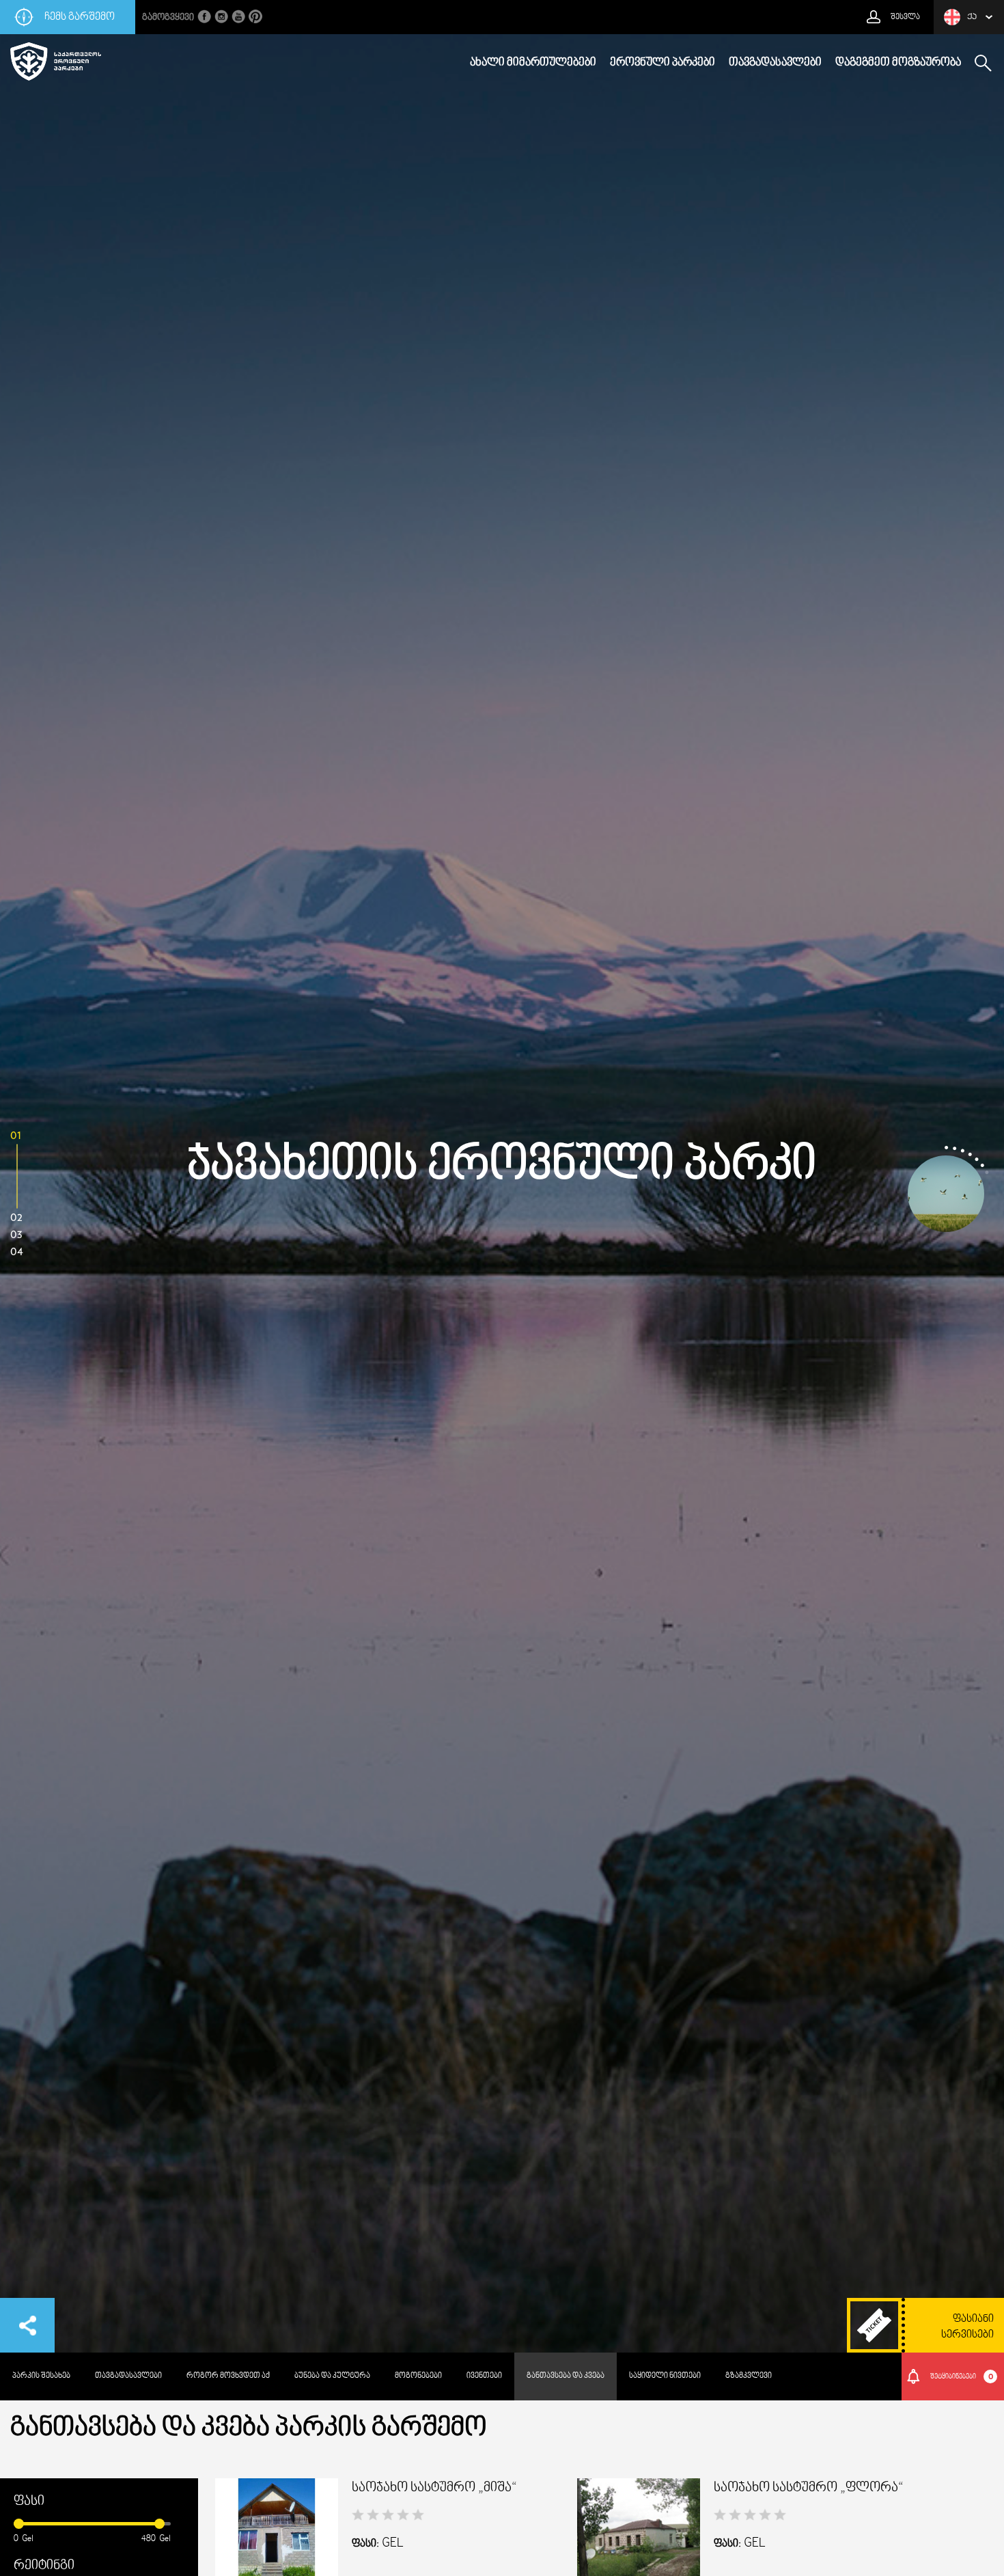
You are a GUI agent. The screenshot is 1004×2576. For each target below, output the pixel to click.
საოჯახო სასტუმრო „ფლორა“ (809, 2488)
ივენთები (484, 2376)
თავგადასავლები (775, 63)
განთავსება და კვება (566, 2376)
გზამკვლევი (749, 2376)
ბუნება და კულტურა (332, 2376)
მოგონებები (418, 2376)
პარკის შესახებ (41, 2376)
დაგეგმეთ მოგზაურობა (898, 63)
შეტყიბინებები (962, 2376)
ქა (972, 17)
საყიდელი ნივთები (665, 2376)
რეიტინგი (44, 2566)
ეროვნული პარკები (663, 63)
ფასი (29, 2502)
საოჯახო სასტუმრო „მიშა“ (434, 2488)
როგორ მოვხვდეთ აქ (228, 2376)
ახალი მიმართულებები (533, 63)
